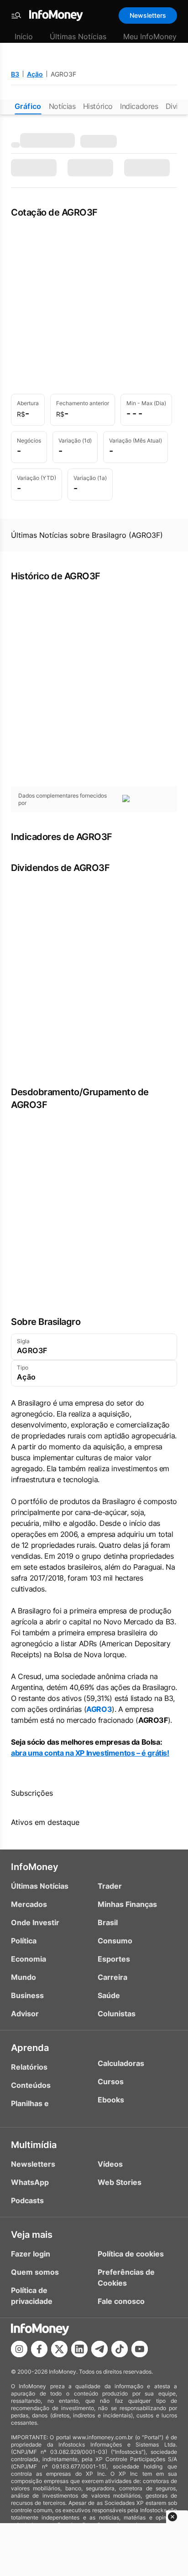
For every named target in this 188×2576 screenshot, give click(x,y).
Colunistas (117, 2014)
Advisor (25, 2014)
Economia (29, 1959)
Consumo (115, 1941)
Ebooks (111, 2100)
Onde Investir (35, 1922)
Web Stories (120, 2182)
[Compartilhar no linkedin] (79, 2349)
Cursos (111, 2081)
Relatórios (29, 2067)
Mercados (29, 1904)
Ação (35, 74)
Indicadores (139, 106)
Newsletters (148, 15)
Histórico (98, 106)
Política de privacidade (32, 2296)
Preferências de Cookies (126, 2277)
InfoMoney (35, 1867)
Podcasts (27, 2200)
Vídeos (110, 2164)
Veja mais (32, 2235)
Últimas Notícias (78, 36)
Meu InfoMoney (150, 36)
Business (27, 1995)
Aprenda (30, 2048)
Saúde (109, 1995)
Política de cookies (131, 2254)
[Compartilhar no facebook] (39, 2349)
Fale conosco (121, 2301)
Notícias (62, 106)
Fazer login (31, 2254)
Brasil (108, 1922)
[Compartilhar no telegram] (99, 2349)
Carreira (112, 1977)
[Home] (56, 15)
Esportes (114, 1959)
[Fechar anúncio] (172, 2517)
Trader (110, 1886)
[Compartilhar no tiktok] (120, 2349)
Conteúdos (31, 2085)
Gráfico (28, 106)
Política (24, 1941)
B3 (15, 74)
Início (24, 36)
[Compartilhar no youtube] (140, 2349)
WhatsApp (30, 2182)
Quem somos (35, 2272)
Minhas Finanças (127, 1904)
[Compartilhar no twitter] (59, 2349)
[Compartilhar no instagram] (19, 2349)
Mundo (23, 1977)
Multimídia (34, 2145)
